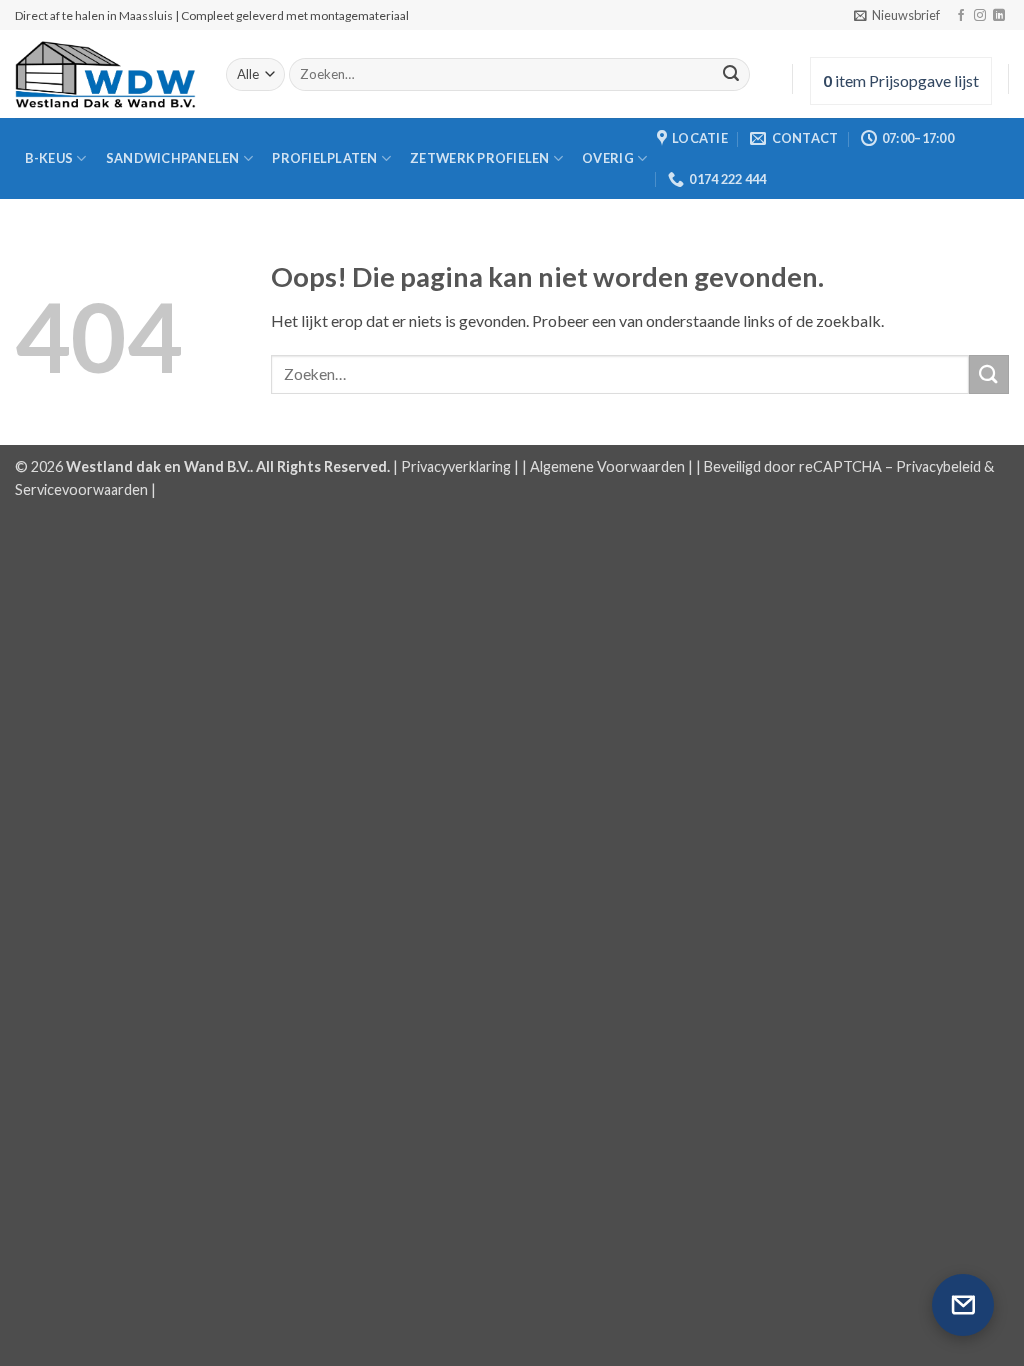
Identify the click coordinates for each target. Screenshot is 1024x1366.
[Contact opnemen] (963, 1305)
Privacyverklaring (456, 466)
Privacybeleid (938, 466)
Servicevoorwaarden (81, 489)
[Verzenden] (731, 75)
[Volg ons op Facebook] (961, 16)
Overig (608, 158)
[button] (897, 15)
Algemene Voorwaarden (607, 466)
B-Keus (49, 158)
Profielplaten (324, 158)
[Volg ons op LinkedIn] (999, 16)
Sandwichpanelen (173, 158)
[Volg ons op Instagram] (980, 16)
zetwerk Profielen (479, 158)
